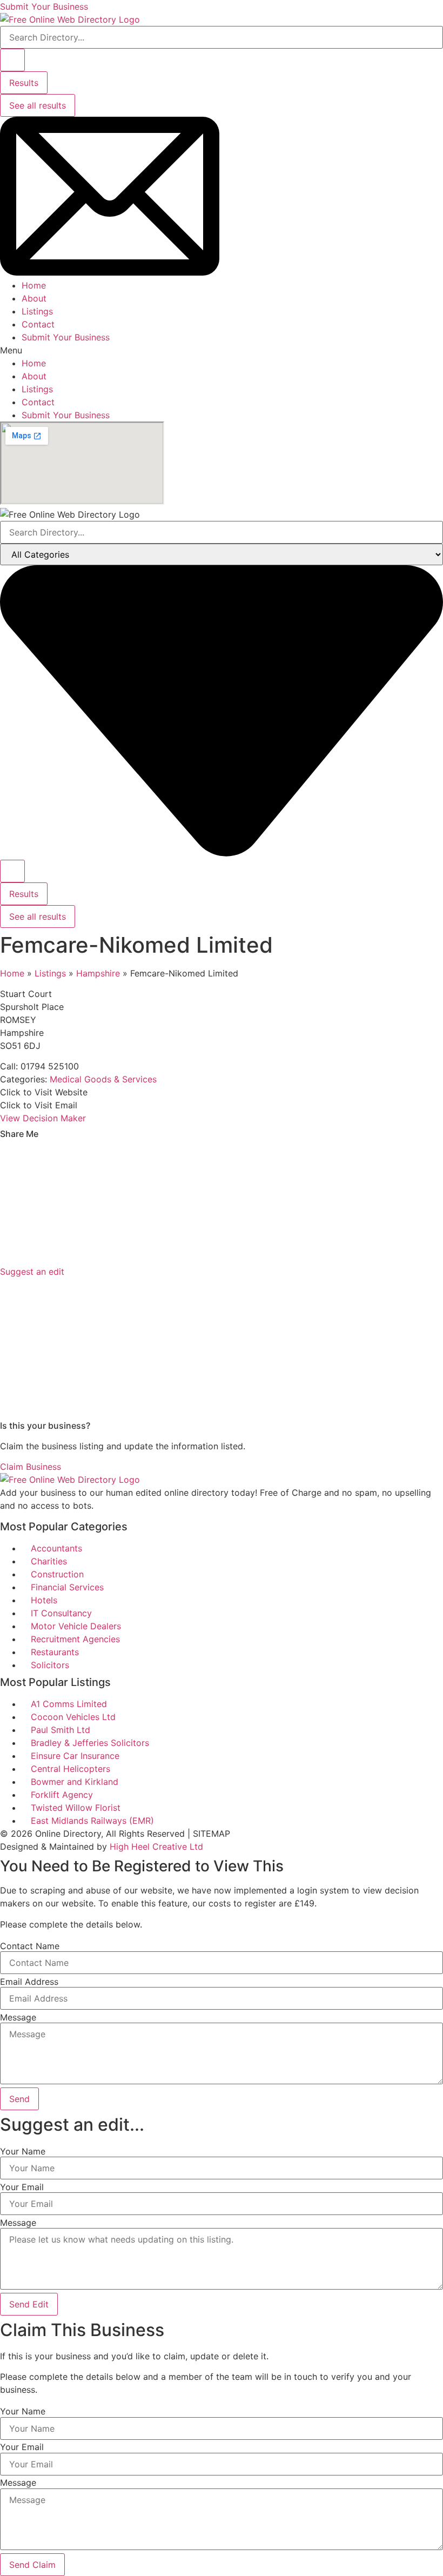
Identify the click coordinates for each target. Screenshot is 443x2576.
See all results (38, 105)
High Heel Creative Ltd (156, 1846)
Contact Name (30, 1946)
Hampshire (98, 973)
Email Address (29, 1982)
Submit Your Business (66, 337)
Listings (37, 311)
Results (24, 83)
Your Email (22, 2187)
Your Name (23, 2151)
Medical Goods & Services (103, 1079)
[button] (222, 350)
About (34, 298)
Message (18, 2017)
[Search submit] (12, 60)
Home (34, 285)
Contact (38, 324)
